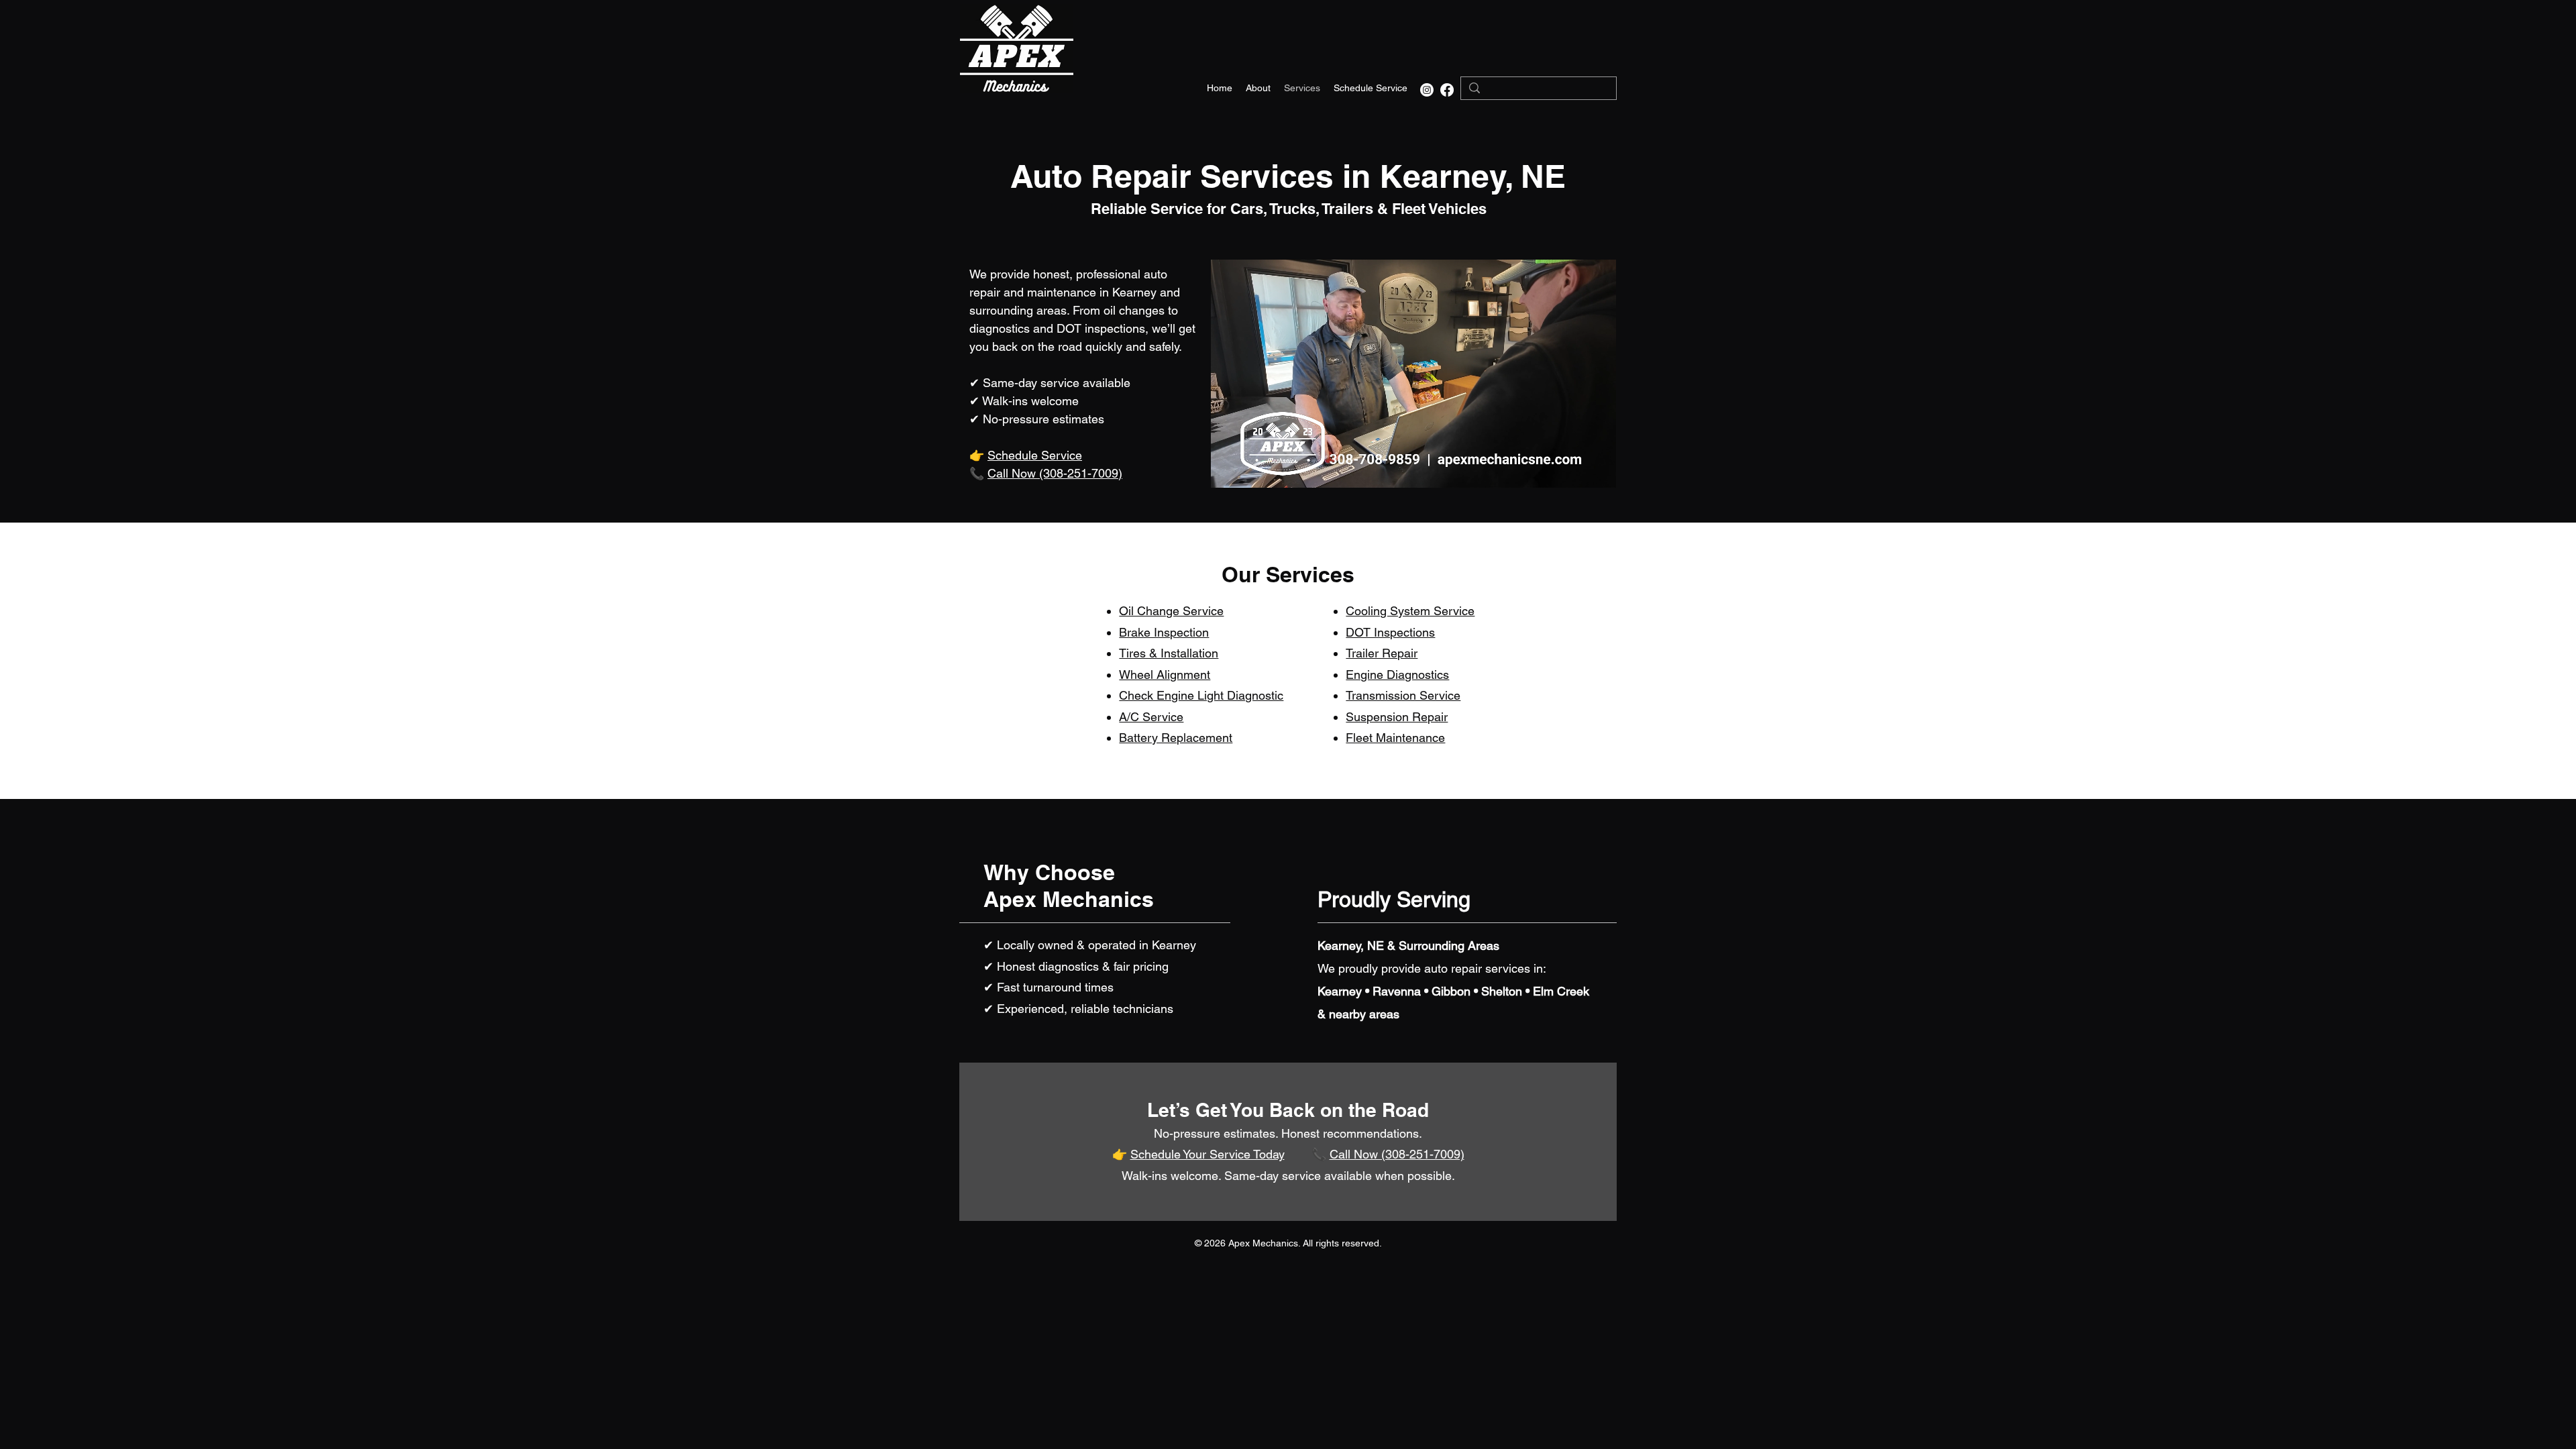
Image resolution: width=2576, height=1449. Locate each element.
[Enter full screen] (1598, 470)
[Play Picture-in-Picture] (1575, 470)
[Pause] (1228, 470)
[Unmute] (1251, 470)
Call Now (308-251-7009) (1055, 473)
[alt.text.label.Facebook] (1447, 90)
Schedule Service (1035, 455)
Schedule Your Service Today (1207, 1154)
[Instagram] (1427, 90)
